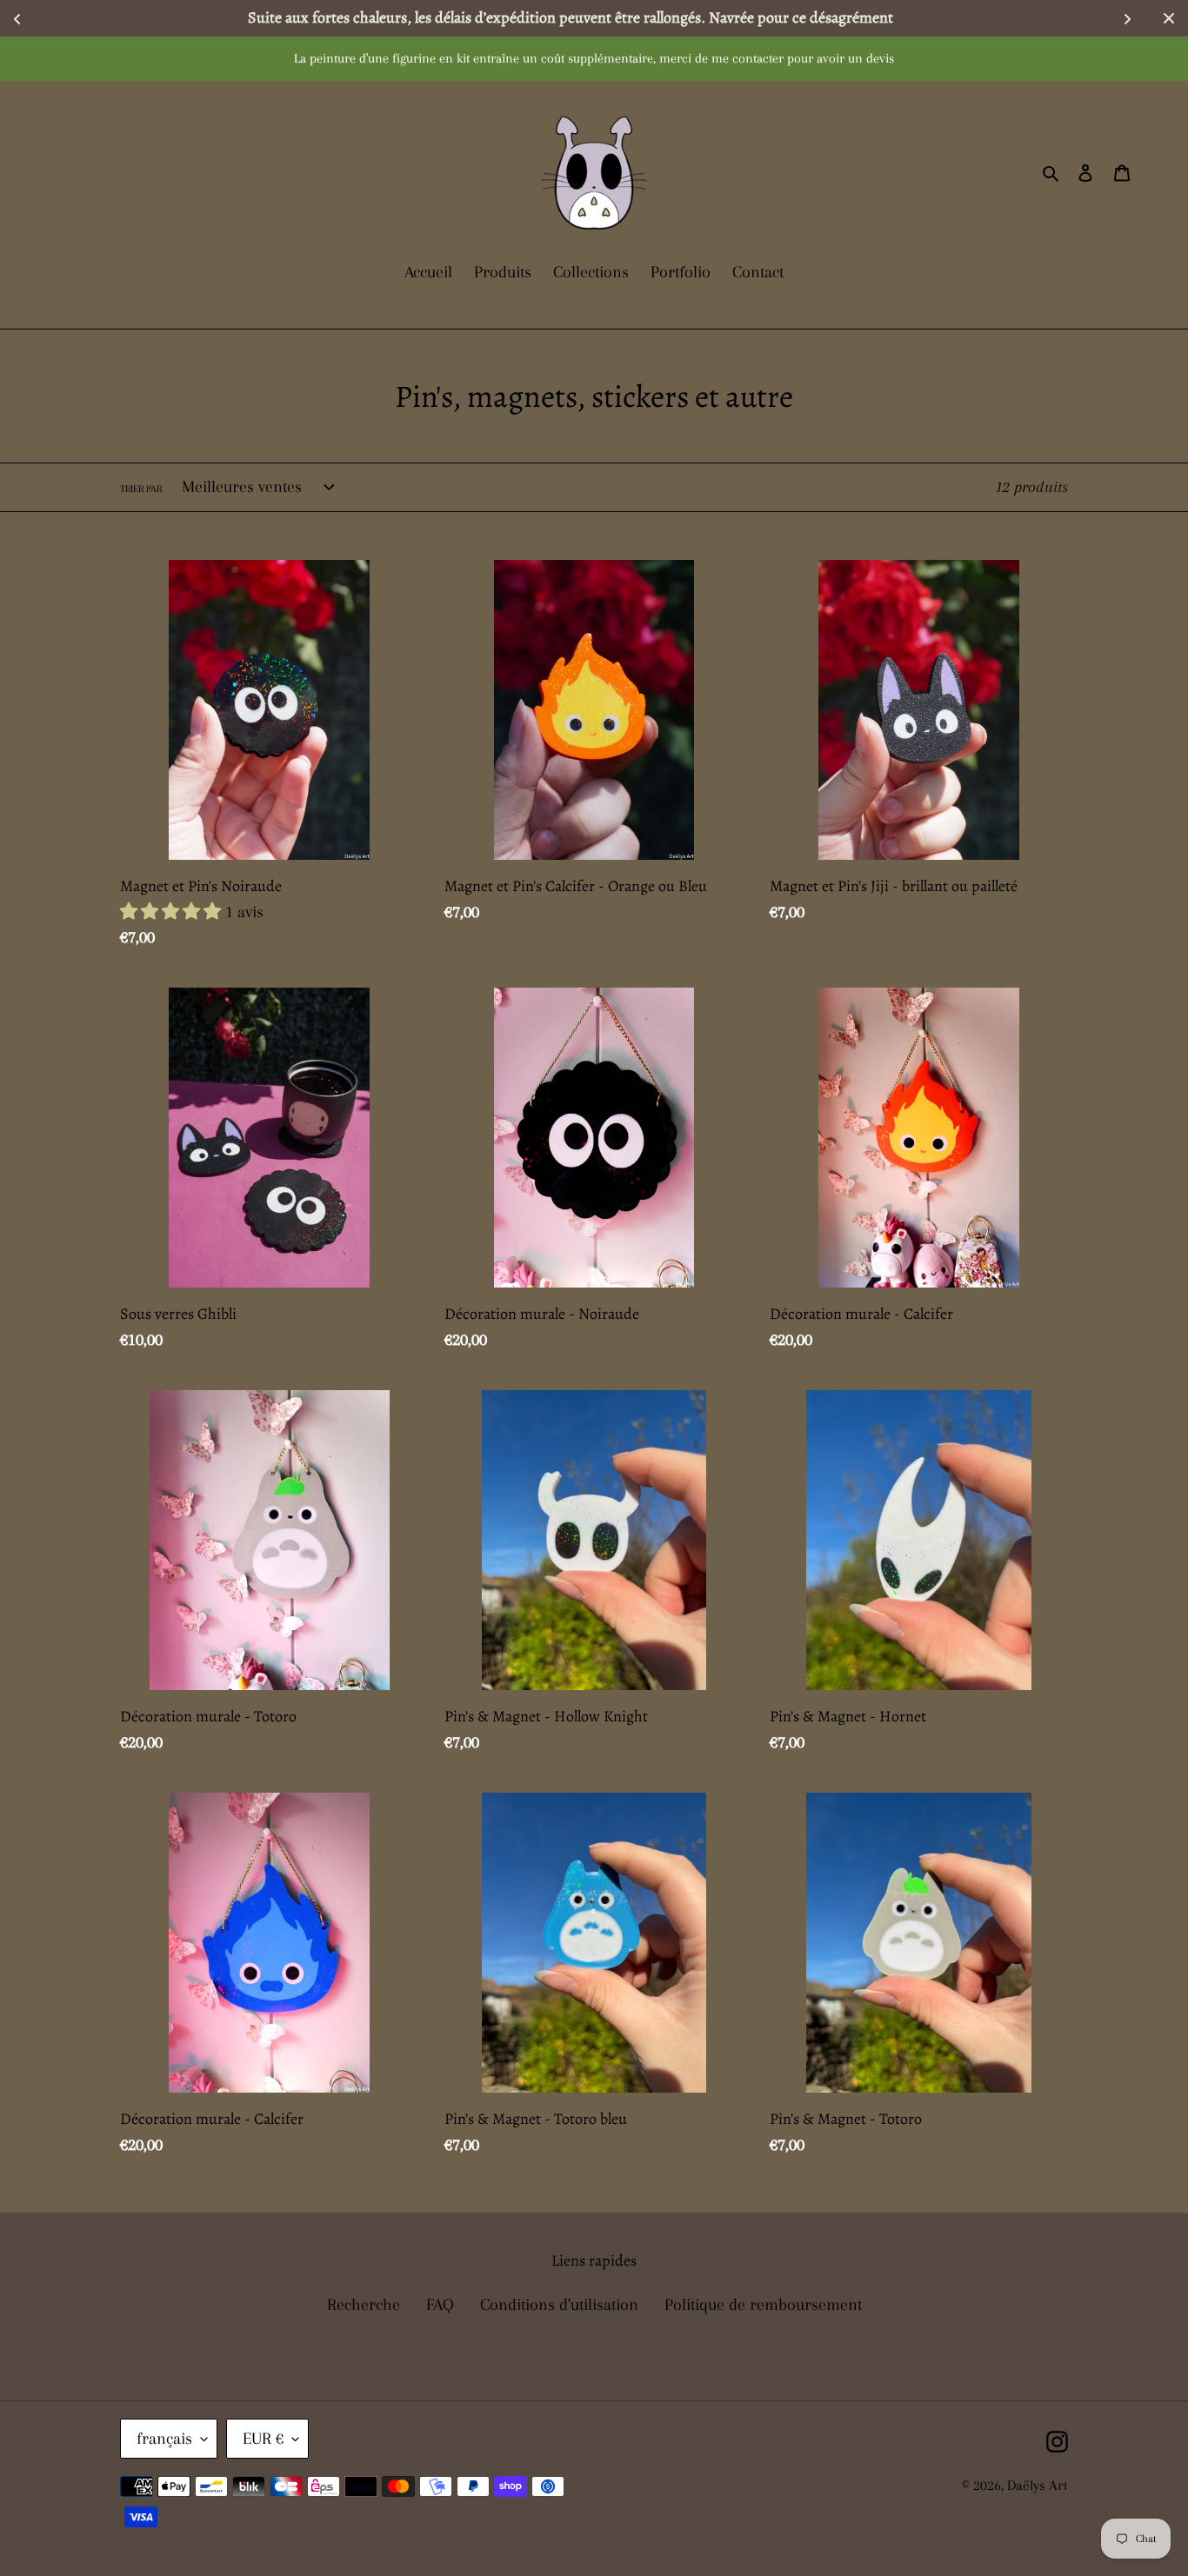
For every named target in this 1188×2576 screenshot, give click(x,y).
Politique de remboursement (763, 2305)
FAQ (440, 2305)
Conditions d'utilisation (559, 2305)
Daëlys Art (1038, 2485)
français (164, 2439)
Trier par (141, 489)
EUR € (263, 2439)
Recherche (364, 2305)
